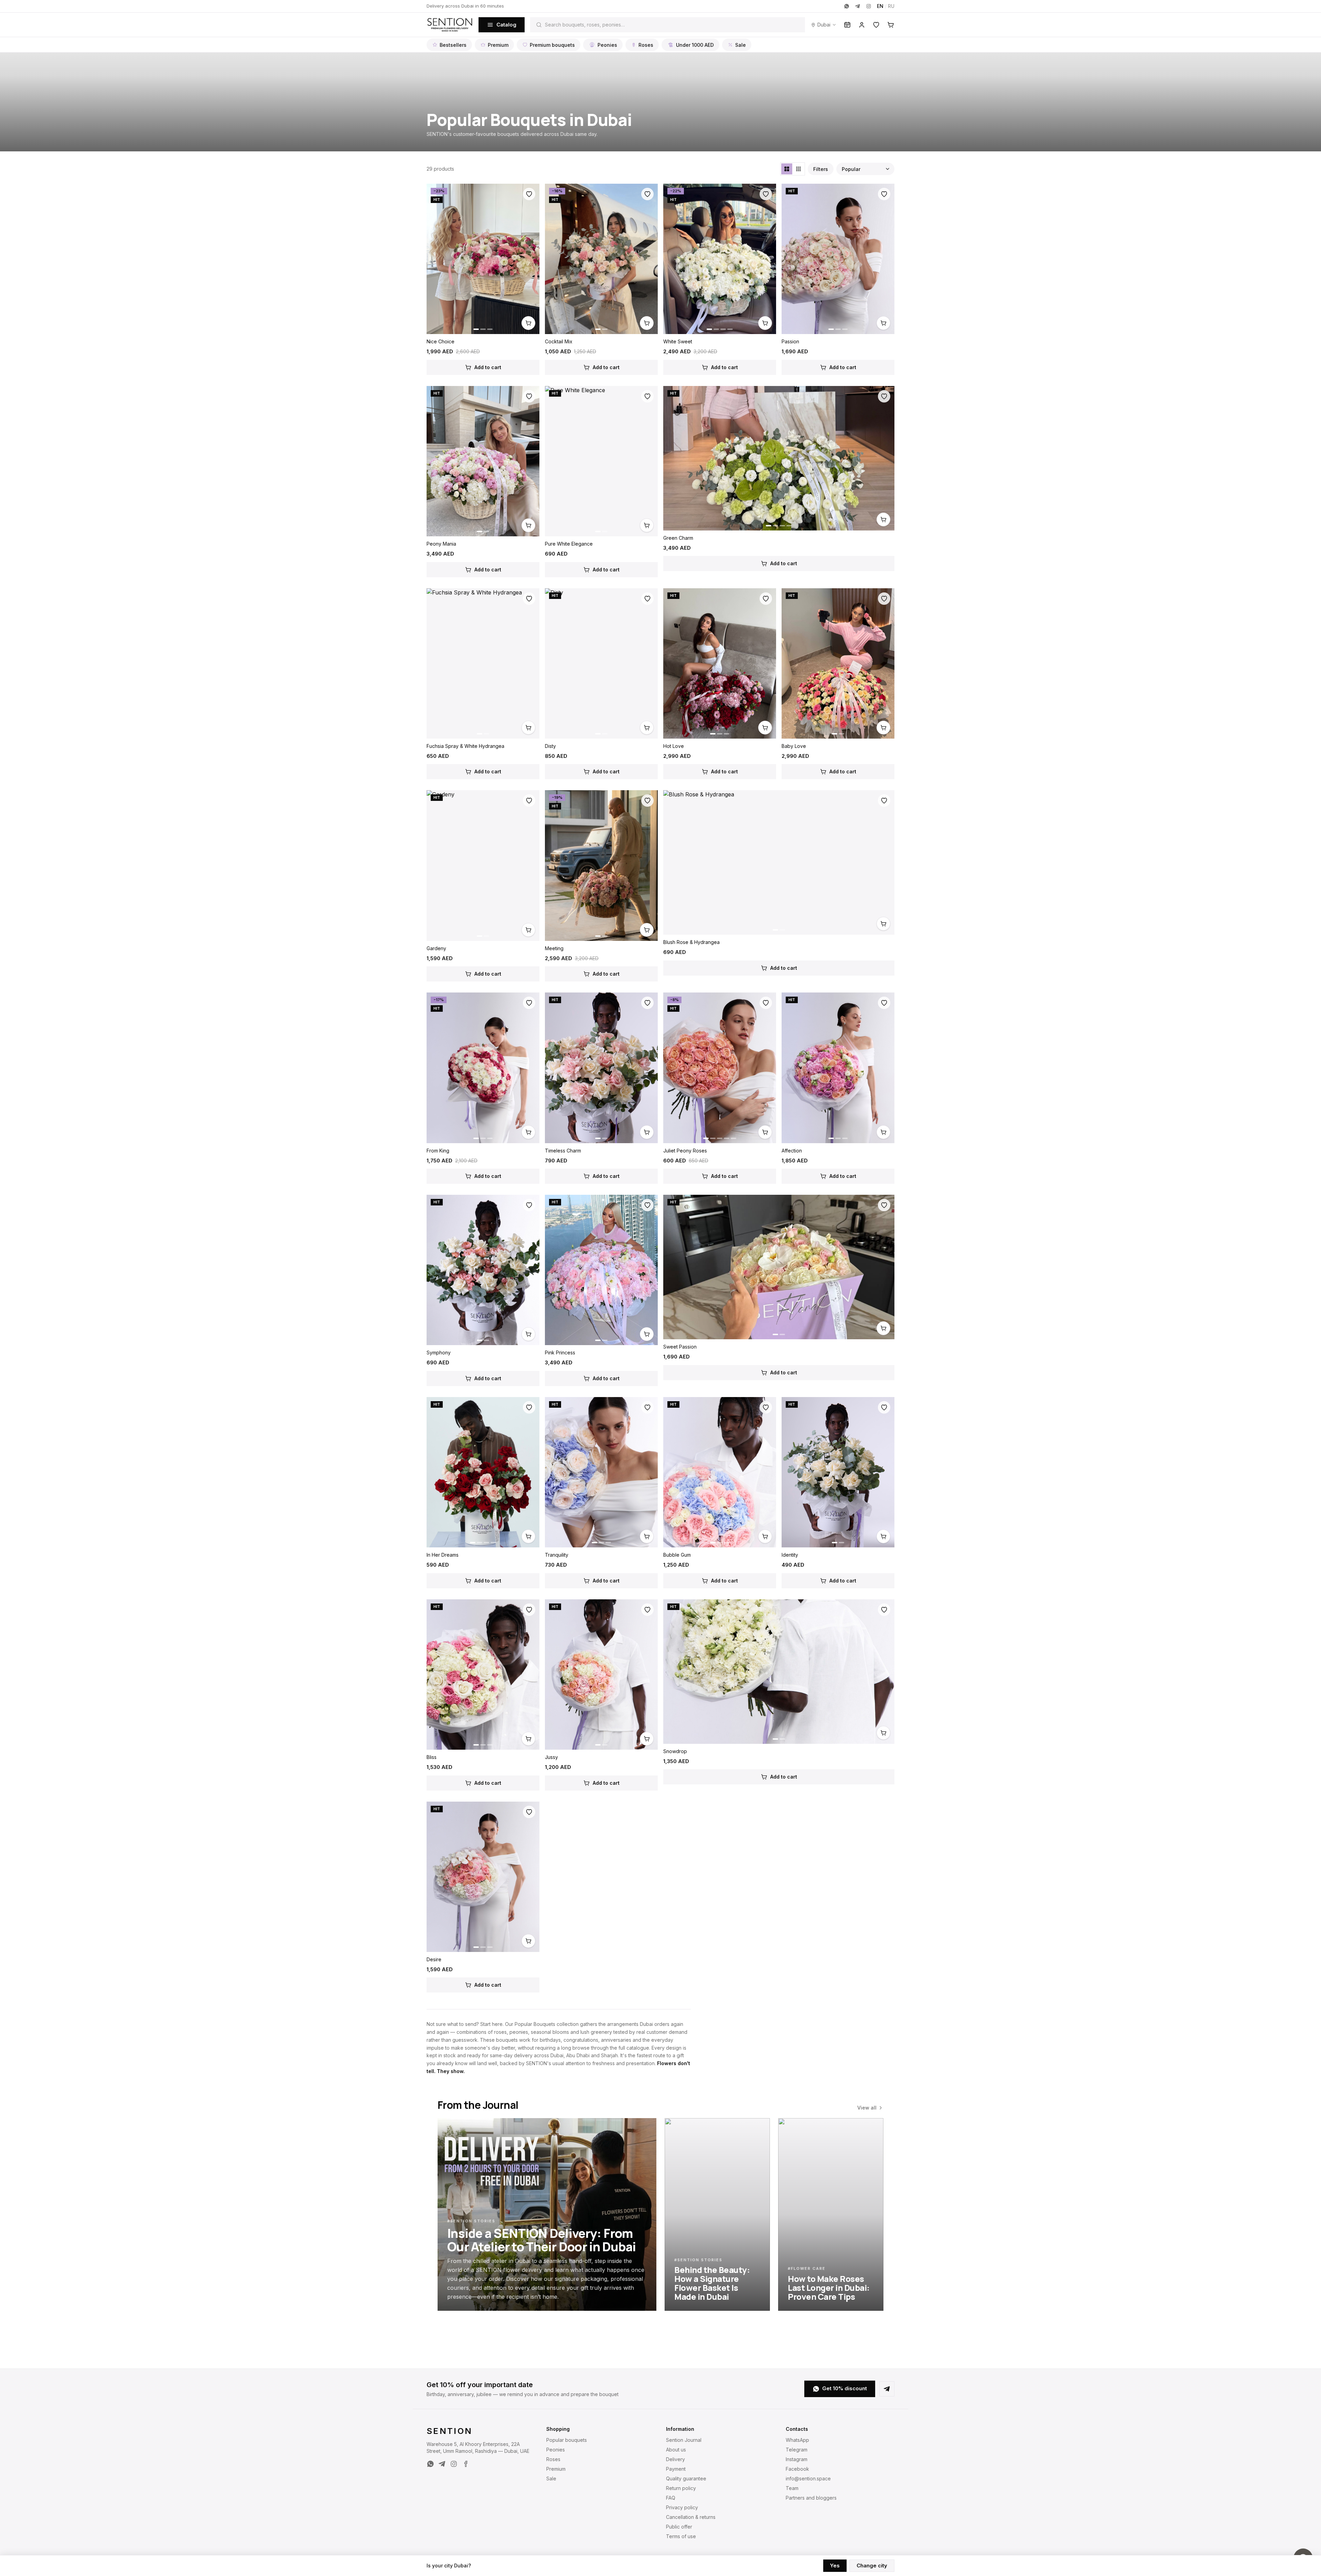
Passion (790, 341)
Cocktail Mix (559, 341)
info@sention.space (808, 2478)
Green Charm (678, 538)
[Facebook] (465, 2464)
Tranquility (557, 1555)
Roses (646, 45)
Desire (434, 1959)
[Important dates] (847, 25)
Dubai (824, 25)
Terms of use (681, 2536)
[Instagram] (869, 6)
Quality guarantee (686, 2478)
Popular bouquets (567, 2440)
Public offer (679, 2527)
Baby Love (794, 746)
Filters (821, 169)
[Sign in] (862, 25)
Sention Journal (684, 2440)
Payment (676, 2469)
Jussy (551, 1757)
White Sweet (678, 341)
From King (438, 1151)
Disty (550, 746)
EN (880, 6)
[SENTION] (450, 25)
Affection (792, 1151)
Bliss (432, 1757)
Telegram (797, 2450)
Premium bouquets (552, 45)
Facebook (797, 2469)
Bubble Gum (677, 1555)
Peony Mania (441, 544)
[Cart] (891, 25)
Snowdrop (675, 1751)
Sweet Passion (680, 1347)
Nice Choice (441, 341)
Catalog (506, 25)
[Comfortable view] (787, 169)
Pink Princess (560, 1353)
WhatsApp (797, 2440)
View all (867, 2108)
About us (676, 2450)
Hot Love (674, 746)
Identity (790, 1555)
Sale (740, 45)
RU (891, 6)
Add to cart (488, 367)
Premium (498, 45)
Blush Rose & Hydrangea (691, 942)
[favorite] (529, 194)
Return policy (681, 2488)
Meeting (554, 948)
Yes (835, 2566)
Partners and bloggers (811, 2498)
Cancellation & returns (691, 2517)
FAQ (671, 2498)
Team (792, 2488)
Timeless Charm (563, 1151)
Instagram (797, 2459)
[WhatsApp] (847, 6)
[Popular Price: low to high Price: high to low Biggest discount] (865, 169)
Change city (872, 2566)
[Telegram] (858, 6)
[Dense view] (798, 169)
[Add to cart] (528, 323)
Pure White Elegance (569, 544)
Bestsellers (453, 45)
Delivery (675, 2459)
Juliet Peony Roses (685, 1151)
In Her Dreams (443, 1555)
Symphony (439, 1353)
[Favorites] (876, 25)
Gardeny (436, 948)
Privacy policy (682, 2507)
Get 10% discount (845, 2388)
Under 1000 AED (695, 45)
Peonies (607, 45)
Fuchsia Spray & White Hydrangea (465, 746)
